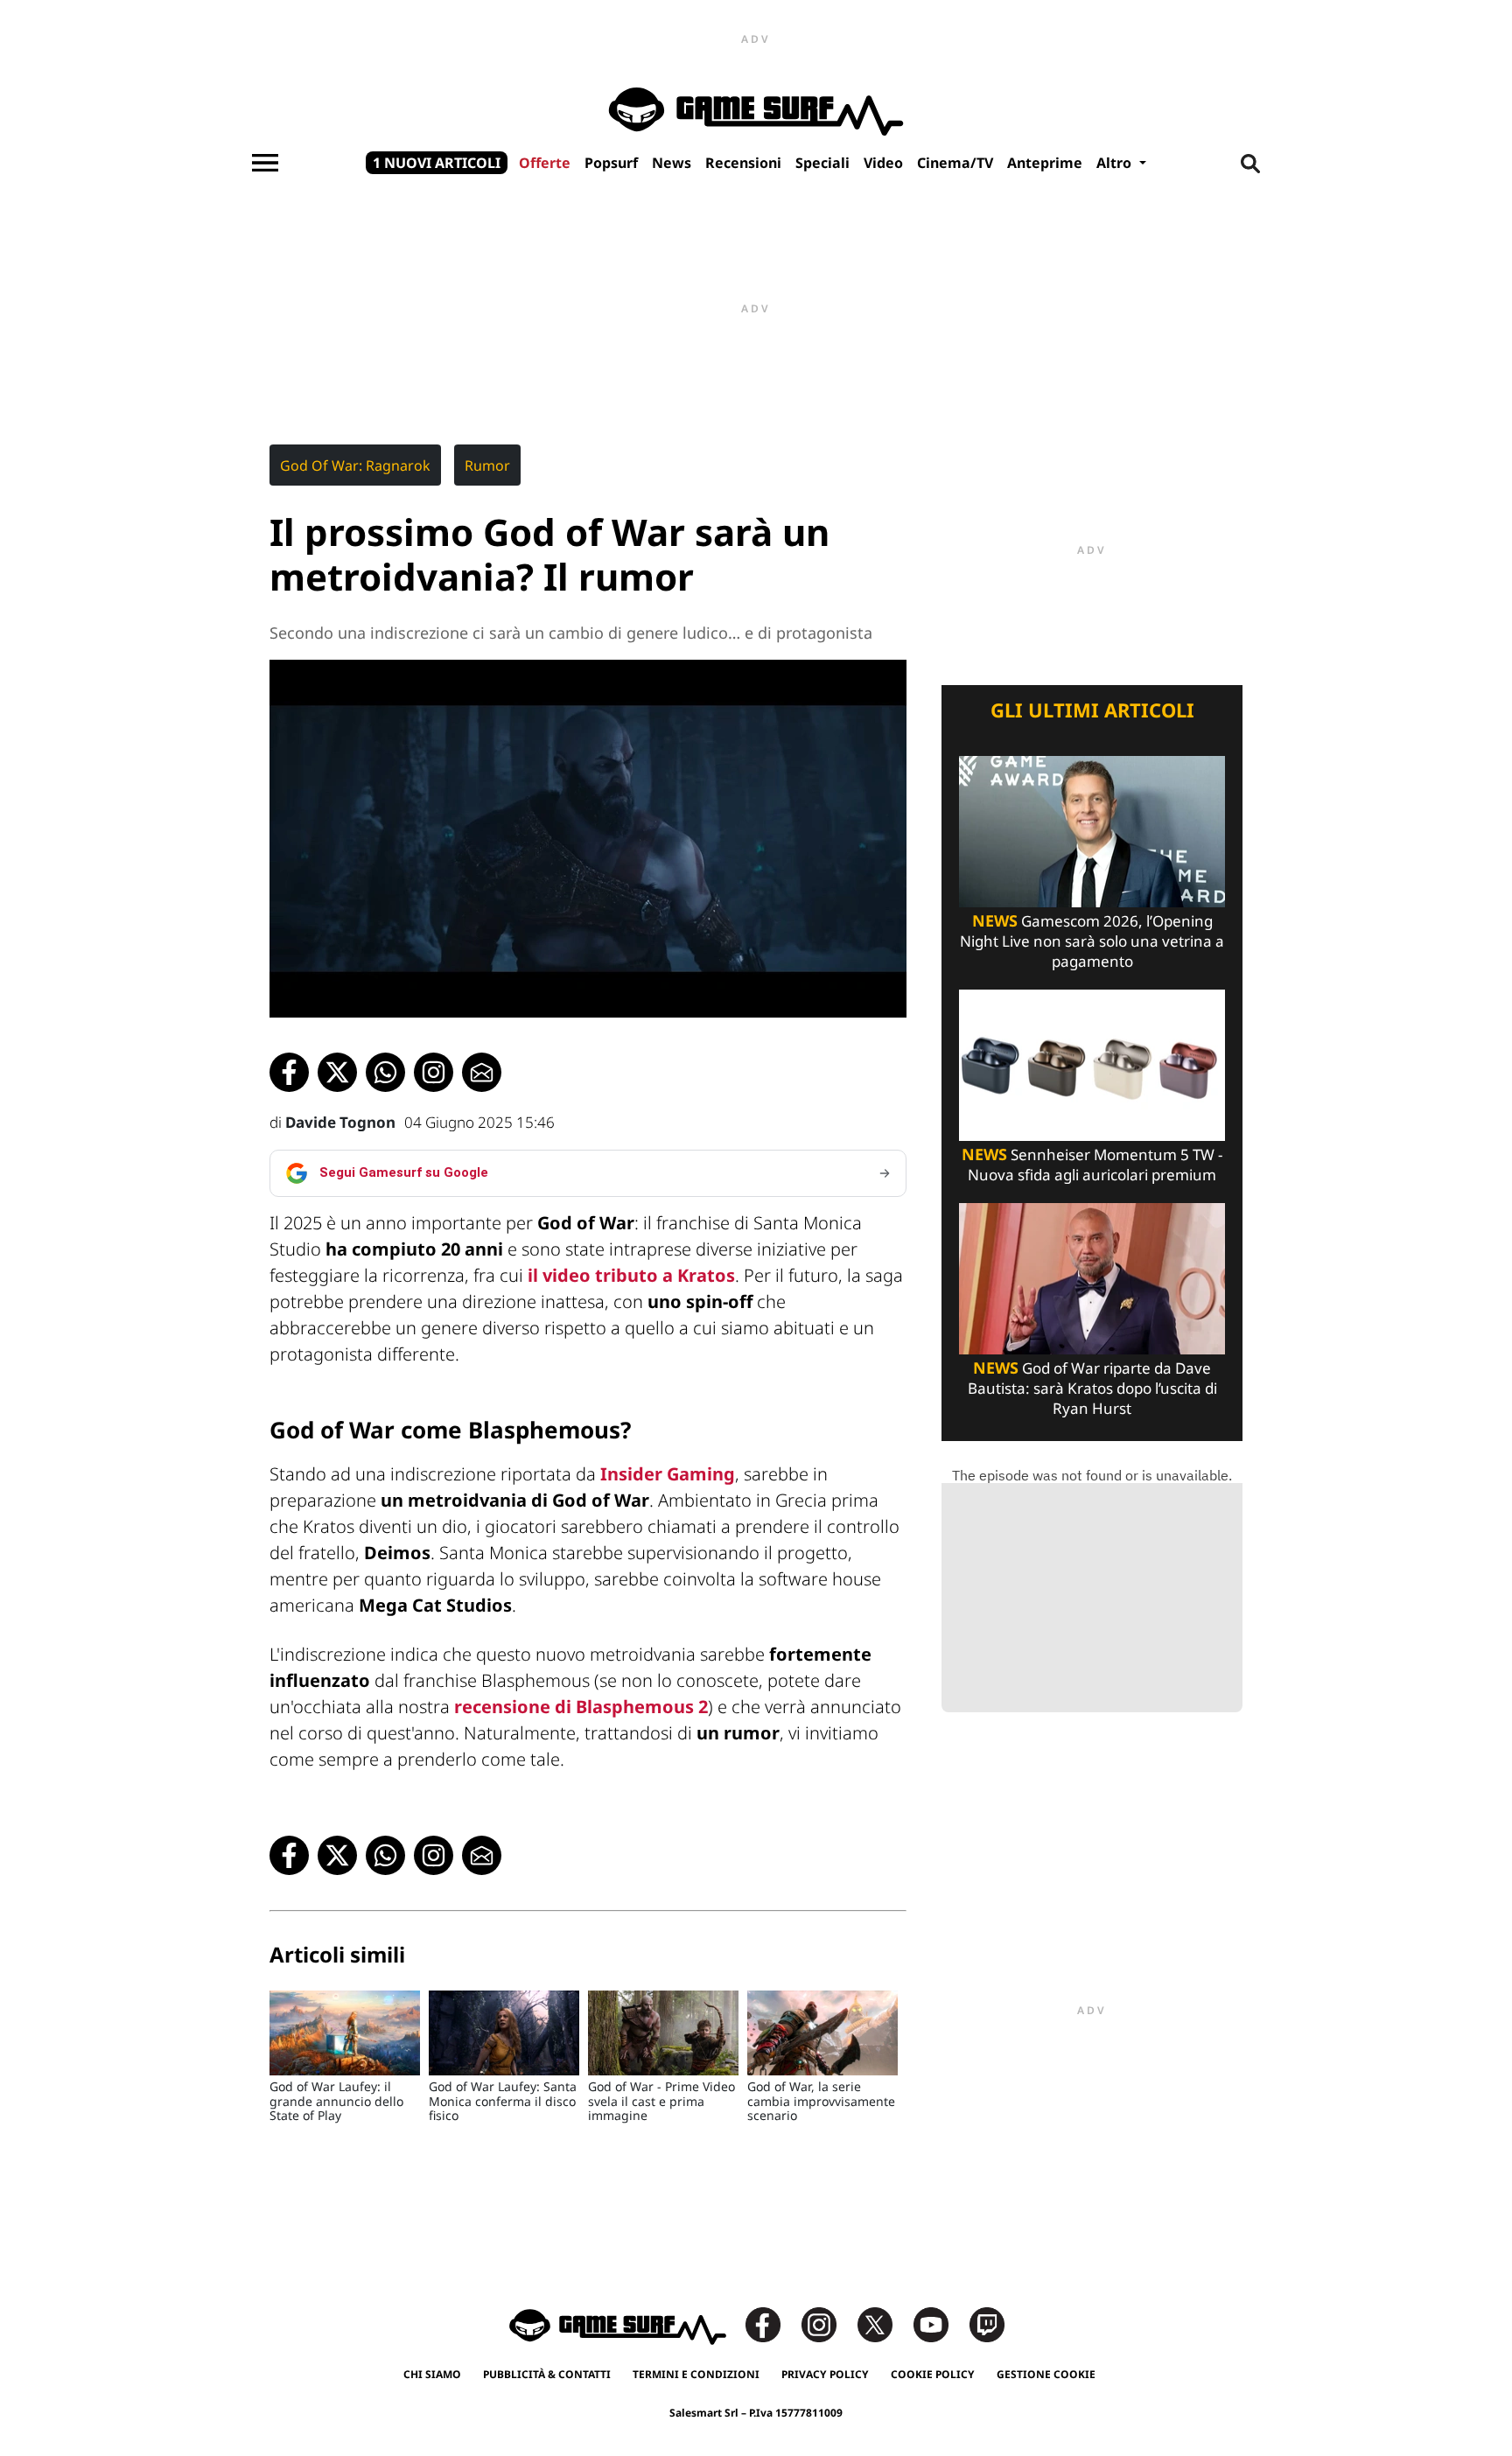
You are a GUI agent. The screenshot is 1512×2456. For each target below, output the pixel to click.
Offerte (545, 163)
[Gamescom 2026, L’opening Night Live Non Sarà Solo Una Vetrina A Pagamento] (1092, 830)
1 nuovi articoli (437, 163)
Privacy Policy (825, 2374)
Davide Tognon (340, 1122)
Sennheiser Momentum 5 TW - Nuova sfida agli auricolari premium (1092, 1165)
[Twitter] (884, 2323)
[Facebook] (772, 2323)
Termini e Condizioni (696, 2374)
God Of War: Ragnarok (355, 465)
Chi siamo (432, 2374)
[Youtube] (940, 2323)
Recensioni (743, 163)
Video (883, 163)
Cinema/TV (955, 163)
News (672, 163)
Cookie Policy (933, 2374)
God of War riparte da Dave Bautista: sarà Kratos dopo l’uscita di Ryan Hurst (1092, 1388)
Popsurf (611, 163)
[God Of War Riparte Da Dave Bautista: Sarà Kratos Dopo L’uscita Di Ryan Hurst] (1092, 1277)
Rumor (487, 465)
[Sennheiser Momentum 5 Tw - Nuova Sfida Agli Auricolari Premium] (1092, 1064)
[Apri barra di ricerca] (1250, 163)
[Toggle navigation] (265, 163)
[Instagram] (828, 2323)
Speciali (822, 163)
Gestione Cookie (1046, 2374)
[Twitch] (987, 2323)
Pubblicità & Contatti (547, 2374)
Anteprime (1045, 163)
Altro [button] (1116, 163)
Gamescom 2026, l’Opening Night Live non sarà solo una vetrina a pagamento (1092, 941)
